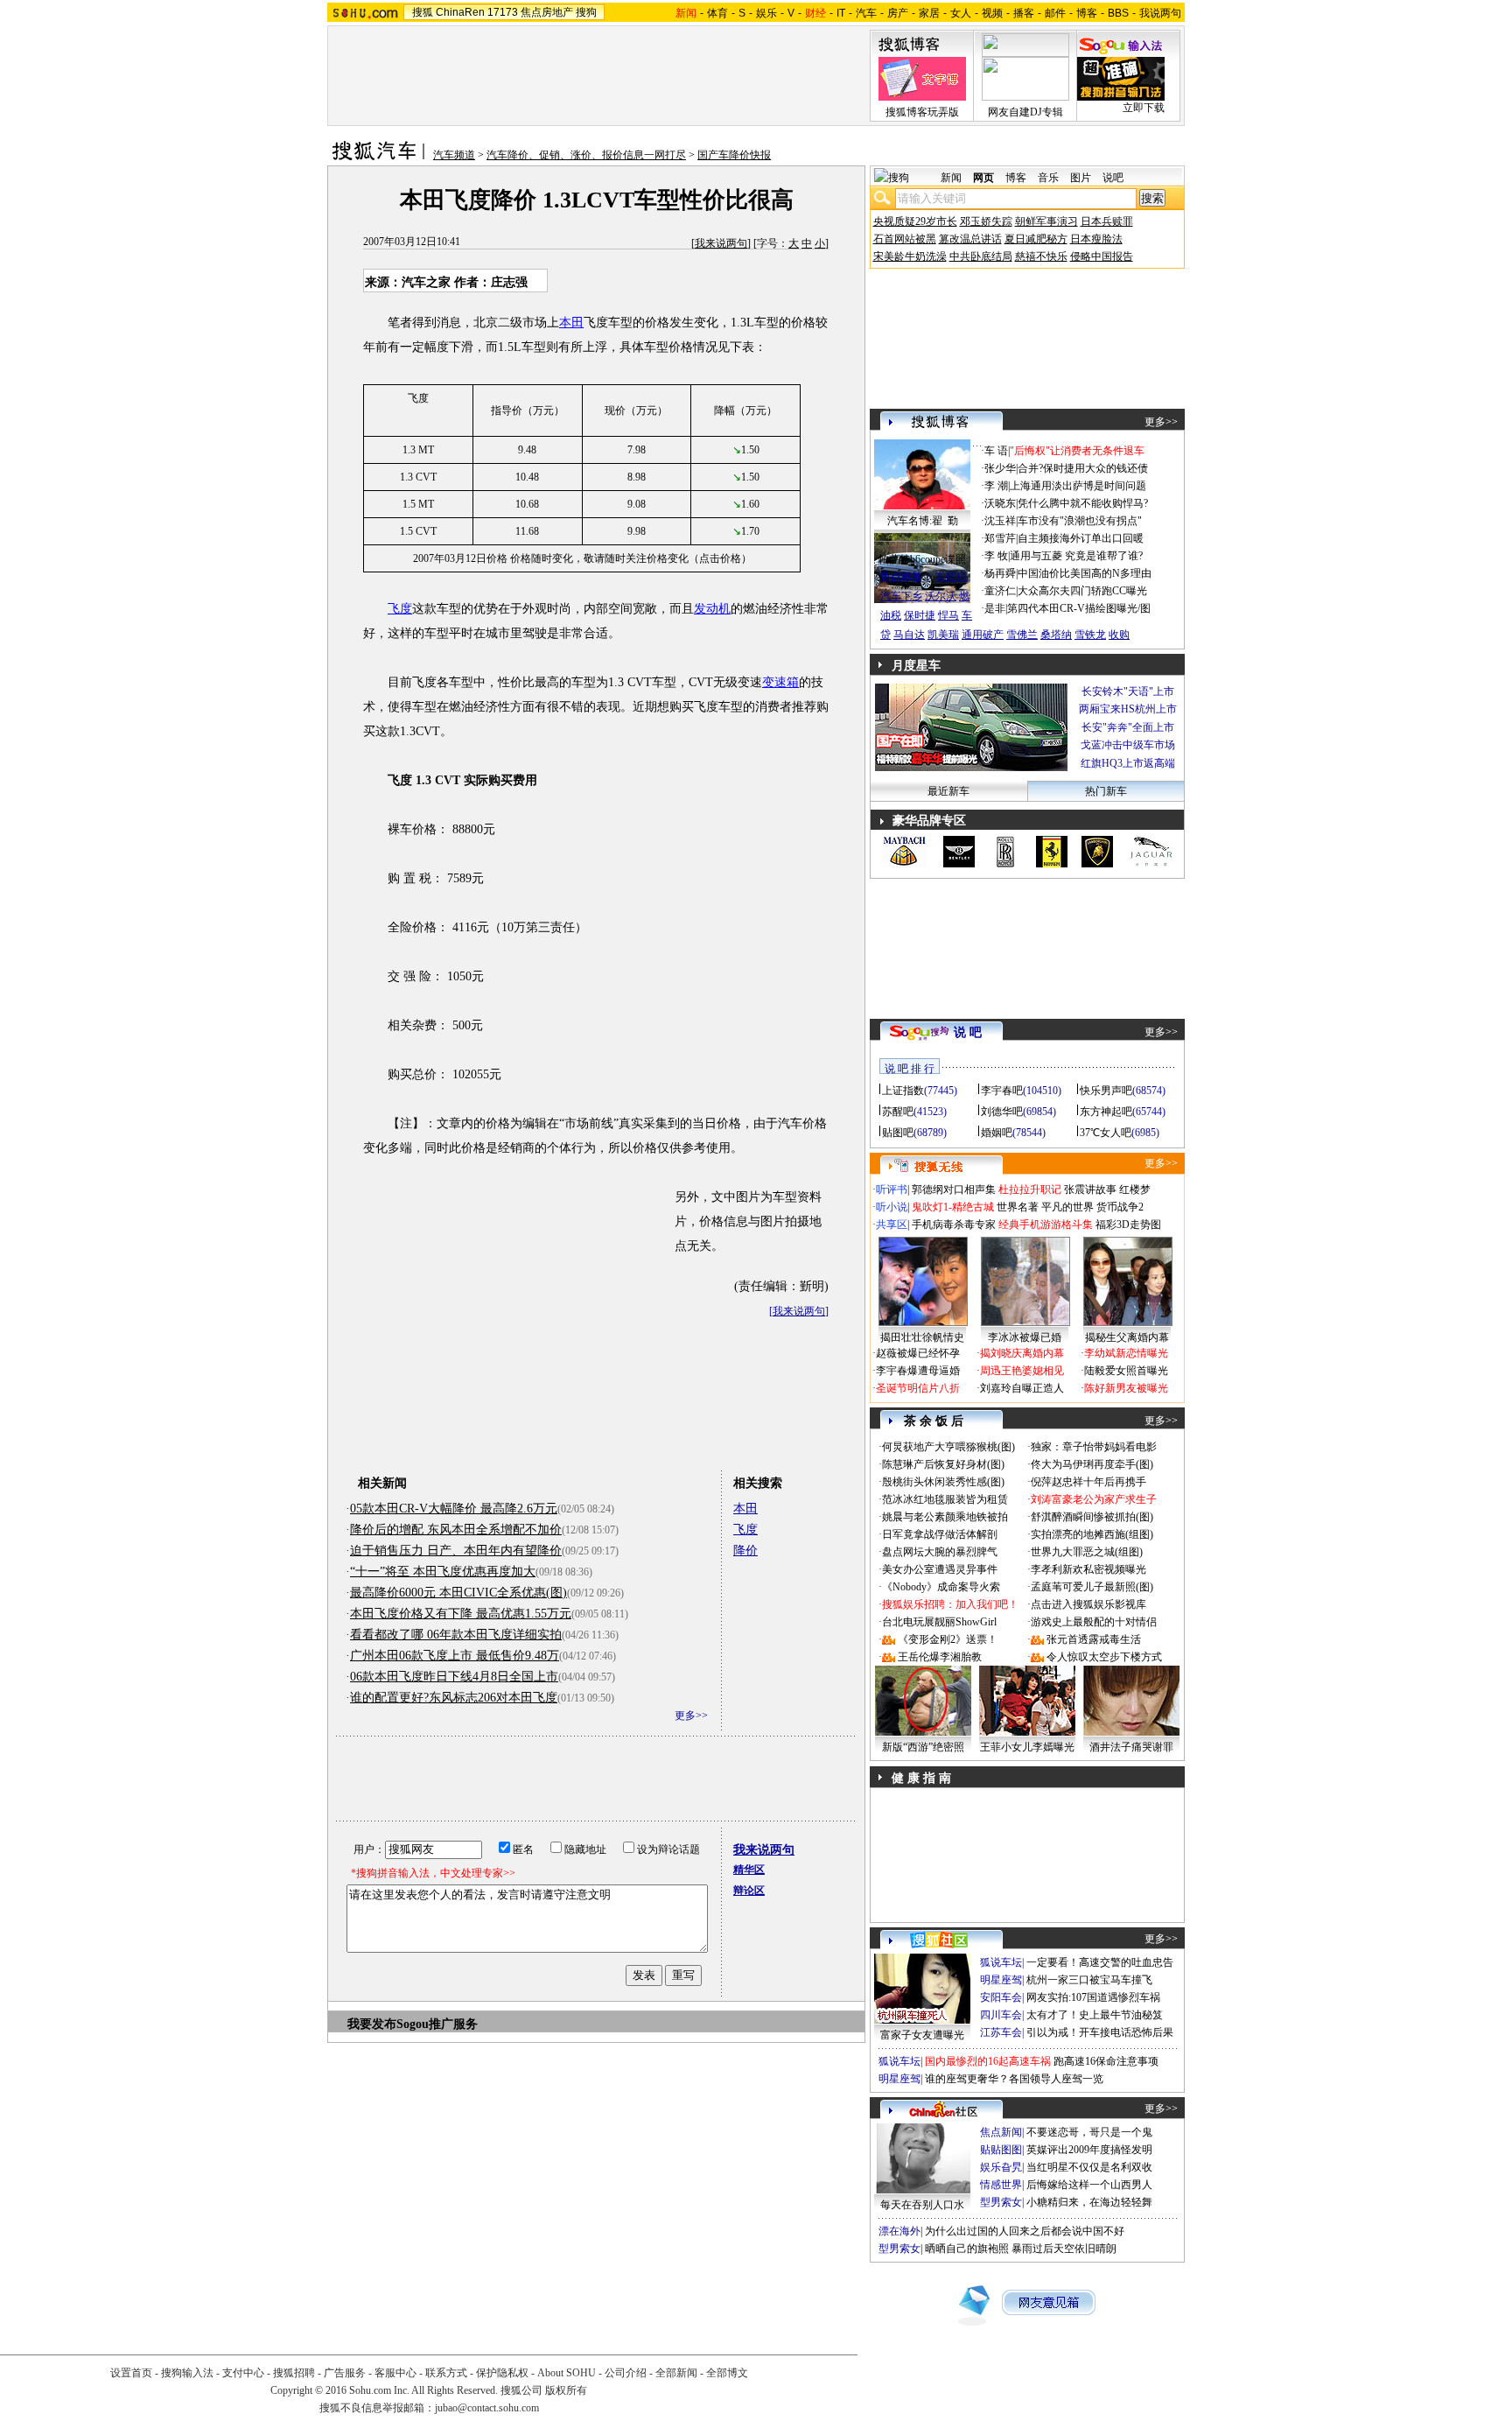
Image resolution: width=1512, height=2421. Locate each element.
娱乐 (766, 13)
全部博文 (727, 2373)
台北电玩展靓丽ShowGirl (939, 1622)
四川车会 (1001, 2015)
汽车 (866, 13)
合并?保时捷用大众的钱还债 (1083, 468)
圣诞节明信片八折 (918, 1388)
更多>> (691, 1716)
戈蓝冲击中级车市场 (1128, 745)
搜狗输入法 (187, 2373)
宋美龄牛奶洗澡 (910, 256)
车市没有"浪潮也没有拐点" (1080, 521)
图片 (1081, 178)
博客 (1087, 13)
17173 (503, 12)
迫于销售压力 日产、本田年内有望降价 (456, 1551)
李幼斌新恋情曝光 (1126, 1353)
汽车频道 (454, 155)
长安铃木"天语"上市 (1128, 691)
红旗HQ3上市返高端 (1128, 763)
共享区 (892, 1225)
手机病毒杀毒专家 (954, 1225)
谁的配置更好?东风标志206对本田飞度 (454, 1698)
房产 (898, 13)
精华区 (749, 1870)
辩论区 (749, 1891)
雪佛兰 (1022, 635)
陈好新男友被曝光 (1126, 1388)
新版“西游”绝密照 (923, 1747)
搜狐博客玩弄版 (922, 112)
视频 (992, 13)
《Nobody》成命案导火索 (941, 1587)
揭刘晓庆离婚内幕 (1022, 1353)
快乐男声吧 (1106, 1091)
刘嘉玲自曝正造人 (1022, 1388)
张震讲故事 (1090, 1189)
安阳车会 (1001, 1997)
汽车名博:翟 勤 (923, 521)
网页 (983, 178)
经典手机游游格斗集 (1046, 1225)
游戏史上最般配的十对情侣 (1094, 1622)
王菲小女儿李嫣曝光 (1027, 1747)
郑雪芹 (1000, 538)
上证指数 (903, 1091)
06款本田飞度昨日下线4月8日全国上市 (454, 1677)
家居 (929, 13)
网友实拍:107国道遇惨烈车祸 (1093, 1997)
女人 (961, 13)
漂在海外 (899, 2231)
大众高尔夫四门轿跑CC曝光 (1082, 591)
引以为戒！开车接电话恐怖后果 (1100, 2032)
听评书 (892, 1189)
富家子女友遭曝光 (922, 2035)
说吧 (1113, 178)
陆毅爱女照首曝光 (1126, 1371)
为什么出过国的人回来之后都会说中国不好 (1025, 2231)
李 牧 (996, 556)
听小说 (892, 1207)
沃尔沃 (941, 596)
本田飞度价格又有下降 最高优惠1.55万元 (461, 1614)
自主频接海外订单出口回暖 (1081, 538)
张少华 (1000, 468)
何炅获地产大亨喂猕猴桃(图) (948, 1447)
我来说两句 (721, 243)
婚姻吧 (997, 1133)
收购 (1119, 635)
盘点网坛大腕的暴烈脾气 (940, 1552)
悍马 (948, 615)
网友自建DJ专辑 (1025, 112)
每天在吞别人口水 (922, 2205)
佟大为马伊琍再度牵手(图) (1092, 1464)
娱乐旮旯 (1001, 2167)
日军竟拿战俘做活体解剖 (940, 1534)
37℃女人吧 (1106, 1133)
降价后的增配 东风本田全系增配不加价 (456, 1530)
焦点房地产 (547, 12)
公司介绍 (626, 2373)
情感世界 (1001, 2185)
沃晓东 (1000, 503)
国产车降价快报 (734, 155)
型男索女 (1001, 2202)
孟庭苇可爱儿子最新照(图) (1092, 1587)
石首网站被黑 (905, 239)
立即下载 (1144, 108)
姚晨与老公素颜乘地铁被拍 (945, 1517)
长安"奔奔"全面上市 (1128, 727)
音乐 (1048, 178)
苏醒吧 (898, 1112)
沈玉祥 (1000, 521)
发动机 (712, 609)
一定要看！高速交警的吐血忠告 (1100, 1962)
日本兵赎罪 (1107, 221)
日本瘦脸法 (1096, 239)
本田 (571, 323)
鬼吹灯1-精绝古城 (953, 1207)
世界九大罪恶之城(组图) (1087, 1552)
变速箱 (780, 682)
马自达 (909, 635)
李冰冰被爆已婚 (1025, 1337)
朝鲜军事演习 (1046, 221)
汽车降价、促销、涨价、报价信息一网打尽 (586, 155)
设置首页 (131, 2373)
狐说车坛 (1001, 1962)
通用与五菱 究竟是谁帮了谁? (1076, 556)
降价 (745, 1551)
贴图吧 (898, 1133)
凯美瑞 (943, 635)
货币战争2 (1120, 1207)
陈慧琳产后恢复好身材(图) (943, 1464)
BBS (1118, 13)
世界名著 (1018, 1207)
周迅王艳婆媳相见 (1022, 1371)
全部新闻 (676, 2373)
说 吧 (968, 1032)
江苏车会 (1001, 2032)
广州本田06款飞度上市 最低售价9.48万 (455, 1656)
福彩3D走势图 (1128, 1225)
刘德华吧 (1002, 1112)
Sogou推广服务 (437, 2024)
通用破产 (983, 635)
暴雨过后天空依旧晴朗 (1064, 2249)
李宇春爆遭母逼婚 (918, 1371)
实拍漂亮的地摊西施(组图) (1092, 1534)
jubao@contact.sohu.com (487, 2408)
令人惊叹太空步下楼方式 (1104, 1657)
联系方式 (446, 2373)
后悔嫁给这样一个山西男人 (1089, 2185)
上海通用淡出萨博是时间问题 (1078, 486)
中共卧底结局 (981, 256)
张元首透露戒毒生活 (1094, 1639)
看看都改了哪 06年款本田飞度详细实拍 (456, 1635)
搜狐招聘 (294, 2373)
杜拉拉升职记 (1030, 1189)
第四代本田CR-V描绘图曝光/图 (1079, 608)
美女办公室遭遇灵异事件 (940, 1569)
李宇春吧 (1002, 1091)
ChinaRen (460, 12)
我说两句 (1160, 13)
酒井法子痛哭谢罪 (1131, 1747)
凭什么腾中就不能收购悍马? (1083, 503)
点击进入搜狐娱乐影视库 (1088, 1604)
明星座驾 (1001, 1980)
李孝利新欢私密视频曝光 (1088, 1569)
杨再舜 (1000, 573)
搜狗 (586, 12)
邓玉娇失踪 (986, 221)
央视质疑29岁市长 (915, 221)
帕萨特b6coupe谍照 (922, 559)
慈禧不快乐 (1041, 256)
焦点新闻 (1001, 2132)
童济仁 (1000, 591)
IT (841, 13)
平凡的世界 (1067, 1207)
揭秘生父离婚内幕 (1127, 1337)
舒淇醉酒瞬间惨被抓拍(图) (1092, 1517)
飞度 (400, 609)
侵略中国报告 (1102, 256)
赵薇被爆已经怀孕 (918, 1353)
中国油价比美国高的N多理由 (1085, 573)
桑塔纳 (1056, 635)
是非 (995, 608)
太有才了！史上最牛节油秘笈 (1095, 2015)
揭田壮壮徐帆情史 (922, 1337)
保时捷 (920, 615)
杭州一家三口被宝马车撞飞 (1089, 1980)
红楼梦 (1135, 1189)
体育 (717, 13)
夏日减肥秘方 (1036, 239)
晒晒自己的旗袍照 (967, 2249)
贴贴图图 (1001, 2150)
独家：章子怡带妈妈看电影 (1094, 1447)
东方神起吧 (1106, 1112)
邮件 (1055, 13)
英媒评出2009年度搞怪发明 (1089, 2150)
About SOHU (567, 2373)
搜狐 (423, 12)
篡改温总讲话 (970, 239)
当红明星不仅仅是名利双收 (1089, 2167)
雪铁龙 (1090, 635)
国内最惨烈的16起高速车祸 (988, 2061)
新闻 (951, 178)
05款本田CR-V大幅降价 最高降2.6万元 (454, 1509)
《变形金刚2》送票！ (948, 1639)
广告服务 (345, 2373)
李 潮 (996, 486)
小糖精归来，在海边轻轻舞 (1089, 2202)
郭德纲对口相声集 (954, 1189)
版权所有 (566, 2390)
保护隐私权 (502, 2373)
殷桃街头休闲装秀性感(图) (943, 1482)
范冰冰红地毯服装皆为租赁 (945, 1499)
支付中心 (243, 2373)
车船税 (951, 577)
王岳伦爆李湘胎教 (940, 1657)
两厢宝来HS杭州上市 (1128, 709)
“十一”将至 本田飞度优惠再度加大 (443, 1572)
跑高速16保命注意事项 (1106, 2061)
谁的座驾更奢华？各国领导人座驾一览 (1014, 2079)
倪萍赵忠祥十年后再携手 (1088, 1482)
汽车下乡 (901, 596)
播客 (1024, 13)
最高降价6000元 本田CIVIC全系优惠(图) (458, 1593)
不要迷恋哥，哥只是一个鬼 (1089, 2132)
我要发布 (372, 2024)
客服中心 (395, 2373)
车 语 (996, 451)
